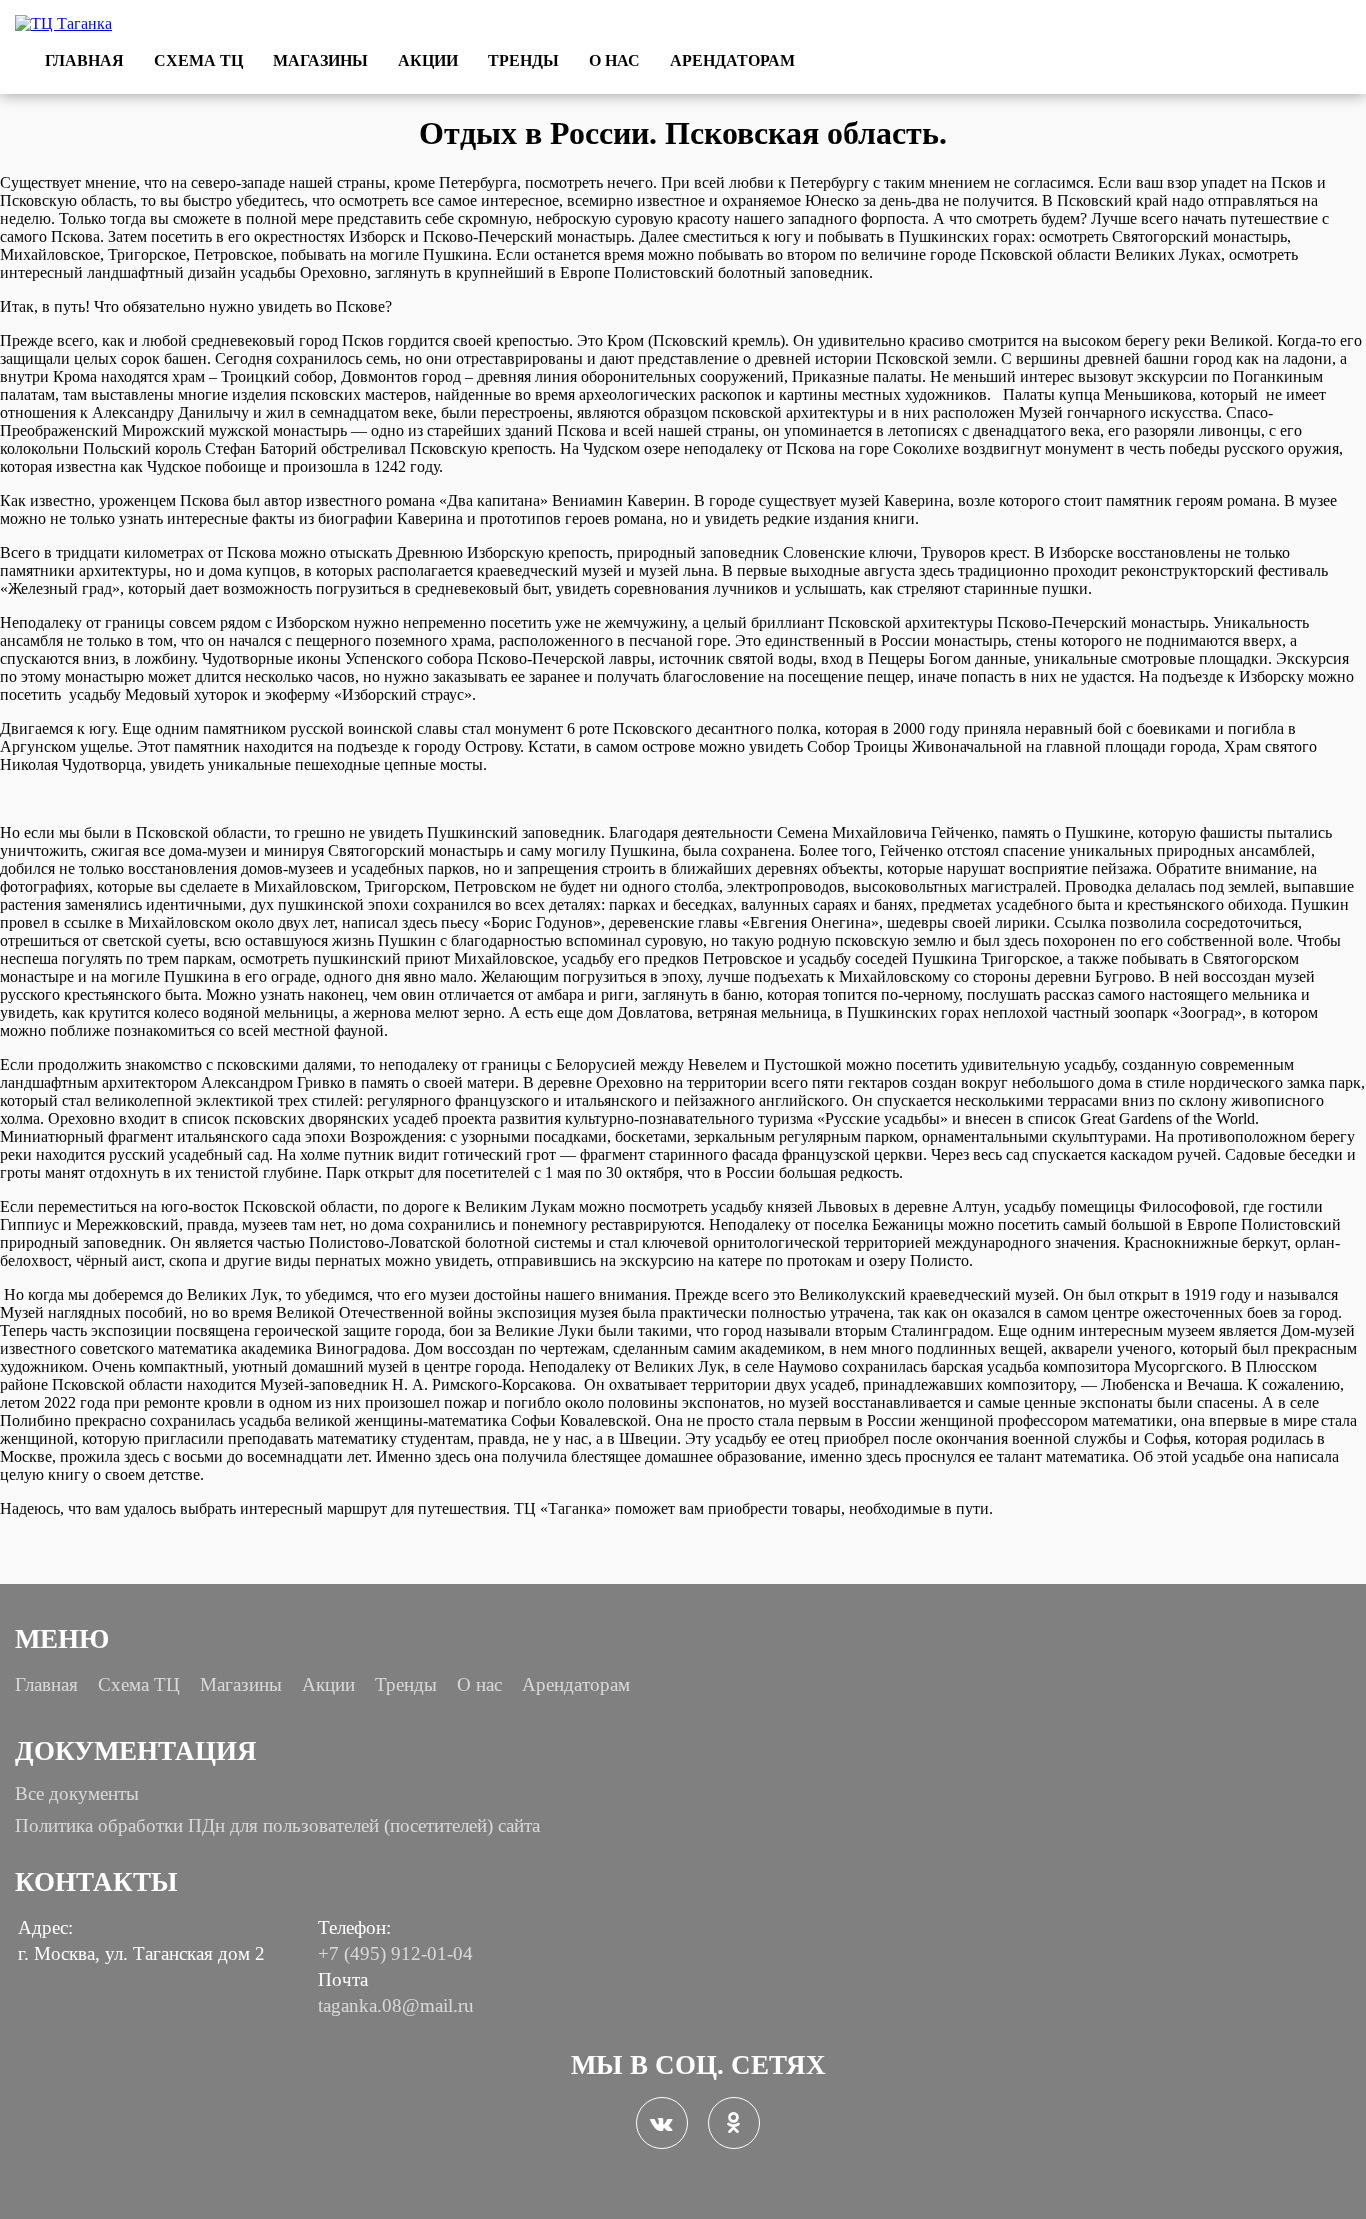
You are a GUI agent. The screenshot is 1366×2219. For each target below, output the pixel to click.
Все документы (77, 1793)
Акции (428, 60)
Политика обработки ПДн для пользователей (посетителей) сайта (277, 1825)
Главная (84, 60)
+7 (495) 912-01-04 (395, 1953)
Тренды (523, 60)
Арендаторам (732, 60)
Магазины (320, 60)
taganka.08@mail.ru (396, 2005)
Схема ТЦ (198, 60)
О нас (614, 60)
